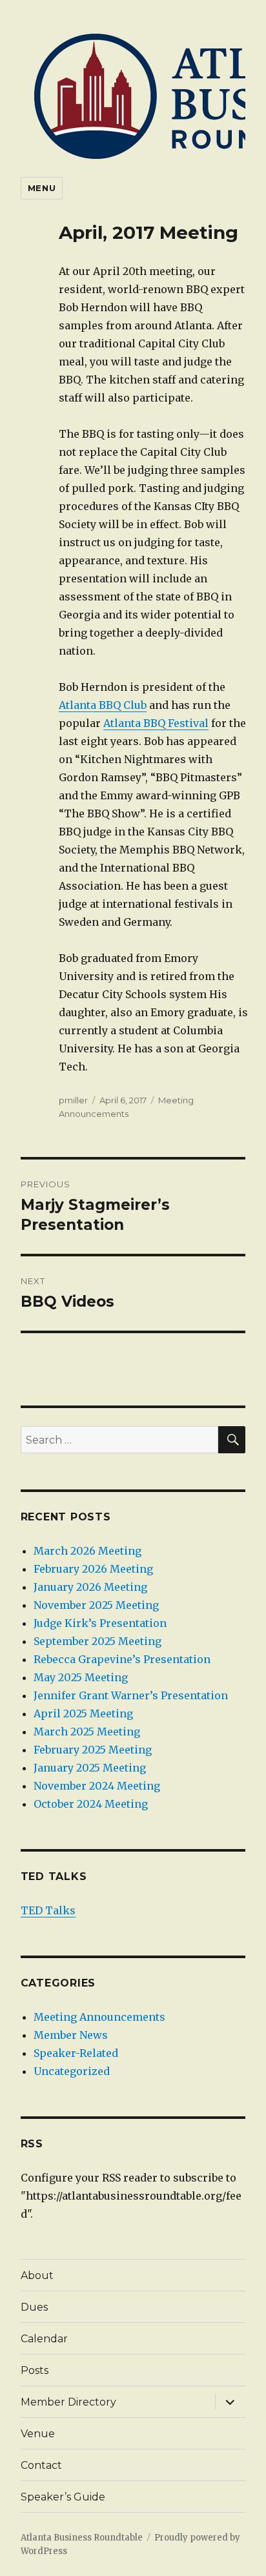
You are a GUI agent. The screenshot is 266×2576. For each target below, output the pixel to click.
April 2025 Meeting (83, 1713)
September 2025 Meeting (97, 1641)
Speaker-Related (76, 2053)
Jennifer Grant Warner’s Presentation (131, 1695)
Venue (38, 2434)
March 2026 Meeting (87, 1551)
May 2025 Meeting (81, 1677)
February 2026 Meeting (93, 1569)
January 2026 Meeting (90, 1587)
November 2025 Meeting (96, 1605)
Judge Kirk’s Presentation (100, 1623)
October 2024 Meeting (91, 1804)
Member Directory (68, 2402)
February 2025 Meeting (93, 1750)
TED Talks (48, 1910)
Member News (71, 2035)
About (37, 2275)
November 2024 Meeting (97, 1786)
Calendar (44, 2339)
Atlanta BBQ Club (103, 705)
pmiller (73, 1100)
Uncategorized (72, 2071)
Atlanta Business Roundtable (82, 2538)
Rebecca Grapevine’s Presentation (122, 1659)
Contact (41, 2465)
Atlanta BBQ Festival (156, 723)
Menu (42, 188)
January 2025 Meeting (90, 1768)
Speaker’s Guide (63, 2497)
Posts (35, 2370)
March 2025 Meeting (87, 1732)
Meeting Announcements (99, 2017)
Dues (34, 2307)
